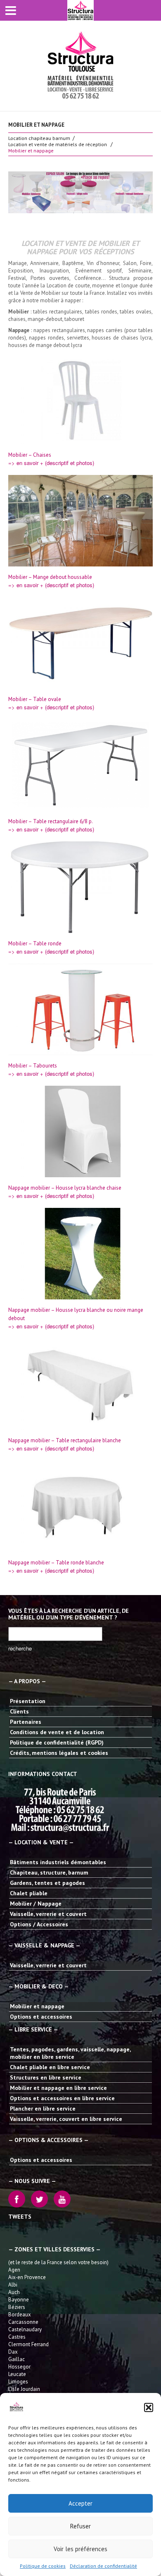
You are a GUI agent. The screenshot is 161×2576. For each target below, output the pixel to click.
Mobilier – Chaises (30, 455)
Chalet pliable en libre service (50, 2067)
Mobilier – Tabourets (33, 1066)
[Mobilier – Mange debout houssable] (80, 521)
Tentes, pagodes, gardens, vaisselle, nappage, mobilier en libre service (70, 2053)
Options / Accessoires (39, 1924)
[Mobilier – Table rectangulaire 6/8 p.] (80, 765)
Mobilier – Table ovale (35, 699)
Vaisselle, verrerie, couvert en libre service (66, 2119)
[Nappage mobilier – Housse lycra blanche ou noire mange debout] (80, 1254)
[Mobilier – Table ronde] (80, 887)
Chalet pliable (29, 1893)
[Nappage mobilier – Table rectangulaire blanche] (80, 1384)
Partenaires (26, 1722)
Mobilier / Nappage (36, 1904)
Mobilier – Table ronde (35, 943)
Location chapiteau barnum (39, 138)
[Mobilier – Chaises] (80, 399)
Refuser (80, 2526)
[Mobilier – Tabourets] (80, 1010)
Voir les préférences (80, 2549)
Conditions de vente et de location (57, 1732)
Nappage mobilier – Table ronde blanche (56, 1563)
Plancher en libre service (43, 2109)
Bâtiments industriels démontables (58, 1862)
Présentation (28, 1701)
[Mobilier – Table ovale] (80, 643)
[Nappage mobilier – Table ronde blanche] (80, 1506)
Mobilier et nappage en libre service (58, 2088)
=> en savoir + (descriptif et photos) (51, 463)
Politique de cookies (43, 2566)
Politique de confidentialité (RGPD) (57, 1742)
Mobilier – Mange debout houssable (50, 577)
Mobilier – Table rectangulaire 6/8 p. (51, 821)
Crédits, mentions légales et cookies (59, 1753)
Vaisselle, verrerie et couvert (48, 1914)
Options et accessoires (41, 2017)
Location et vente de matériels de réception (58, 144)
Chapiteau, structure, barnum (49, 1872)
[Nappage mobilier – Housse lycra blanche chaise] (80, 1132)
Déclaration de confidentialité (103, 2566)
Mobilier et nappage (37, 2006)
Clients (19, 1711)
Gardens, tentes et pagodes (47, 1883)
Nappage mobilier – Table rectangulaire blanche (65, 1440)
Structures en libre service (46, 2077)
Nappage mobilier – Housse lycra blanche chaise (65, 1188)
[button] (149, 2407)
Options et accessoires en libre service (62, 2098)
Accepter (80, 2503)
